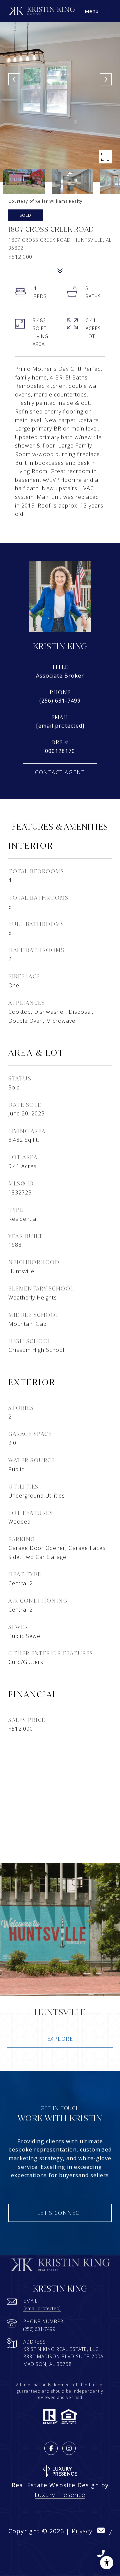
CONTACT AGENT (60, 772)
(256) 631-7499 (60, 701)
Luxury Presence (60, 2495)
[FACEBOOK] (51, 2448)
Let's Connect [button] (60, 2213)
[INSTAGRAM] (69, 2448)
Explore (60, 2039)
